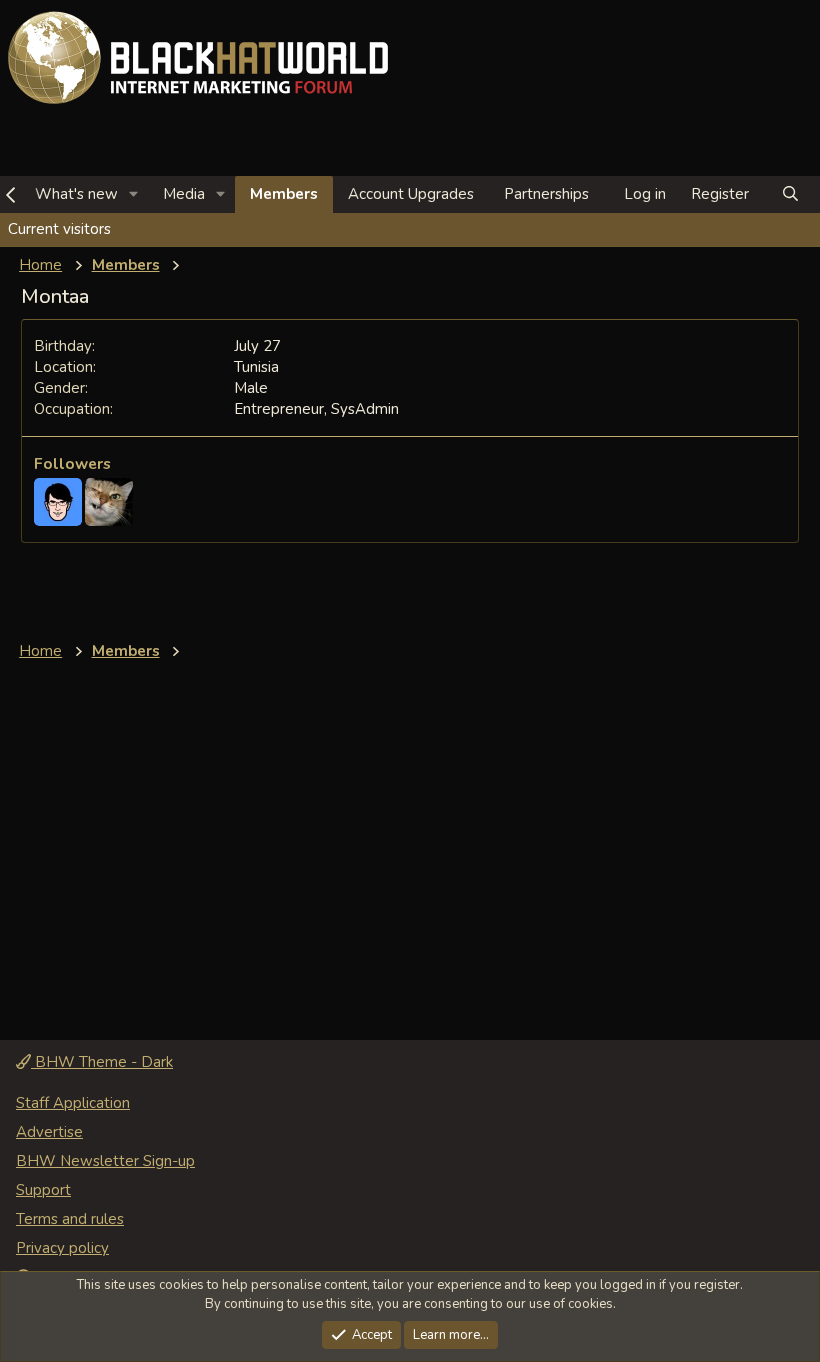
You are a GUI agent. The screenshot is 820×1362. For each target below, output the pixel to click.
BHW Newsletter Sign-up (105, 1161)
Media (184, 194)
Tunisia (256, 367)
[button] (134, 194)
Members (284, 194)
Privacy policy (62, 1248)
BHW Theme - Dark (102, 1062)
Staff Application (73, 1103)
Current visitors (59, 229)
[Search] (790, 194)
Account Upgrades (411, 194)
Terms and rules (70, 1219)
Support (43, 1190)
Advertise (49, 1132)
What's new (76, 194)
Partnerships (546, 194)
